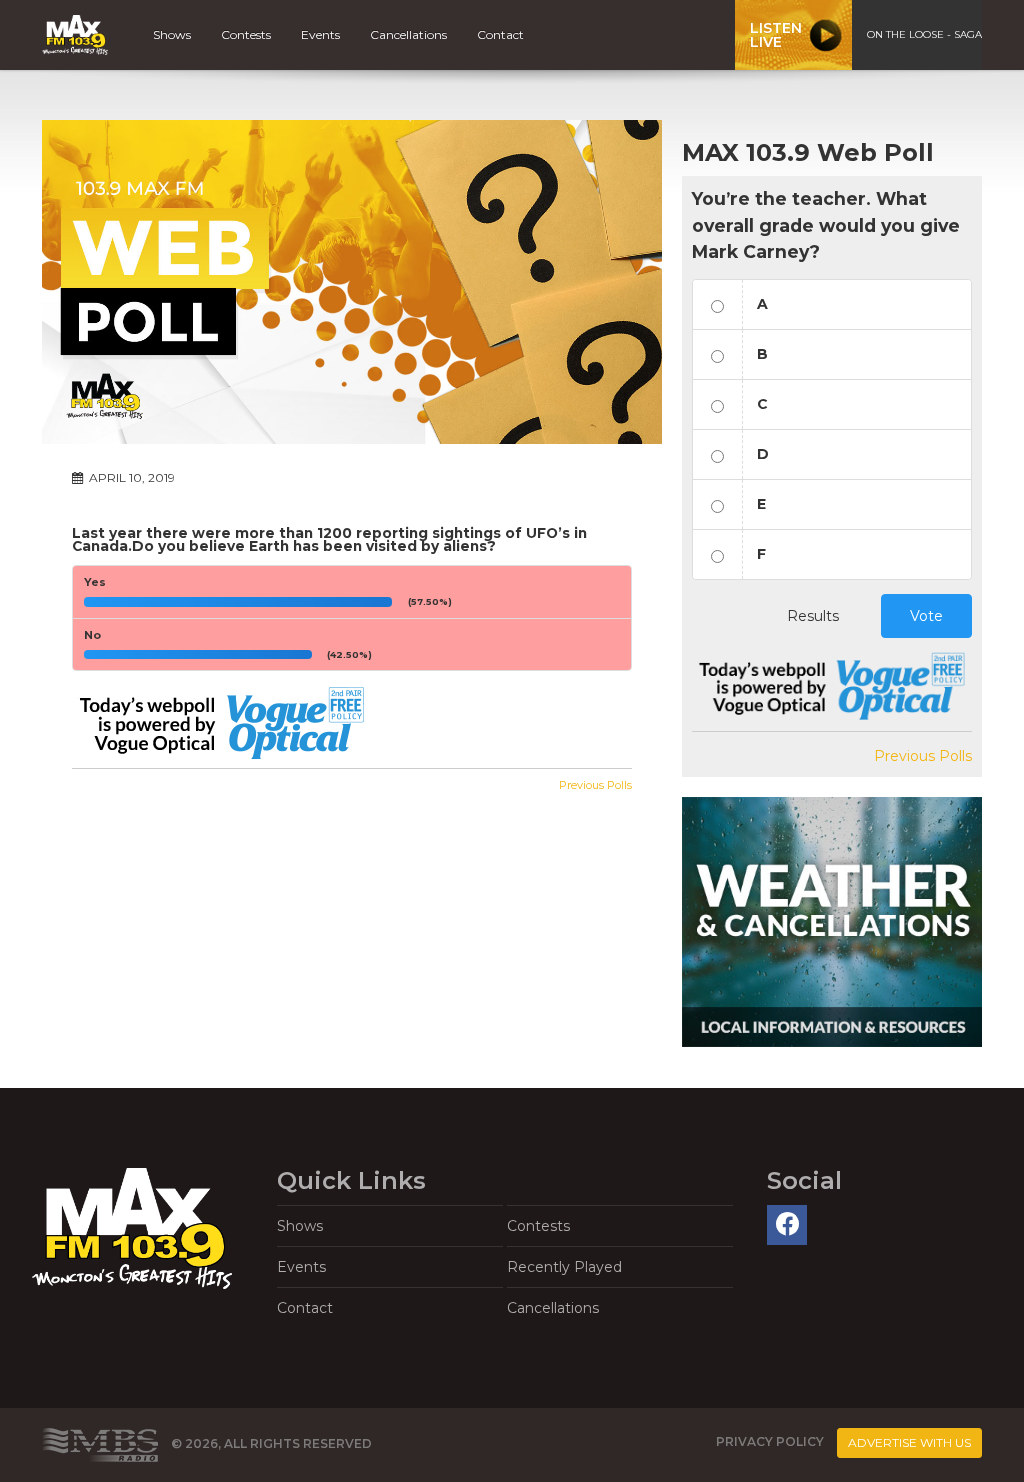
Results (813, 616)
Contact (500, 34)
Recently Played (564, 1267)
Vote (926, 616)
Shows (172, 34)
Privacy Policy (770, 1441)
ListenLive (776, 35)
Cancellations (408, 34)
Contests (246, 34)
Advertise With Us (909, 1442)
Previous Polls (595, 785)
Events (320, 34)
